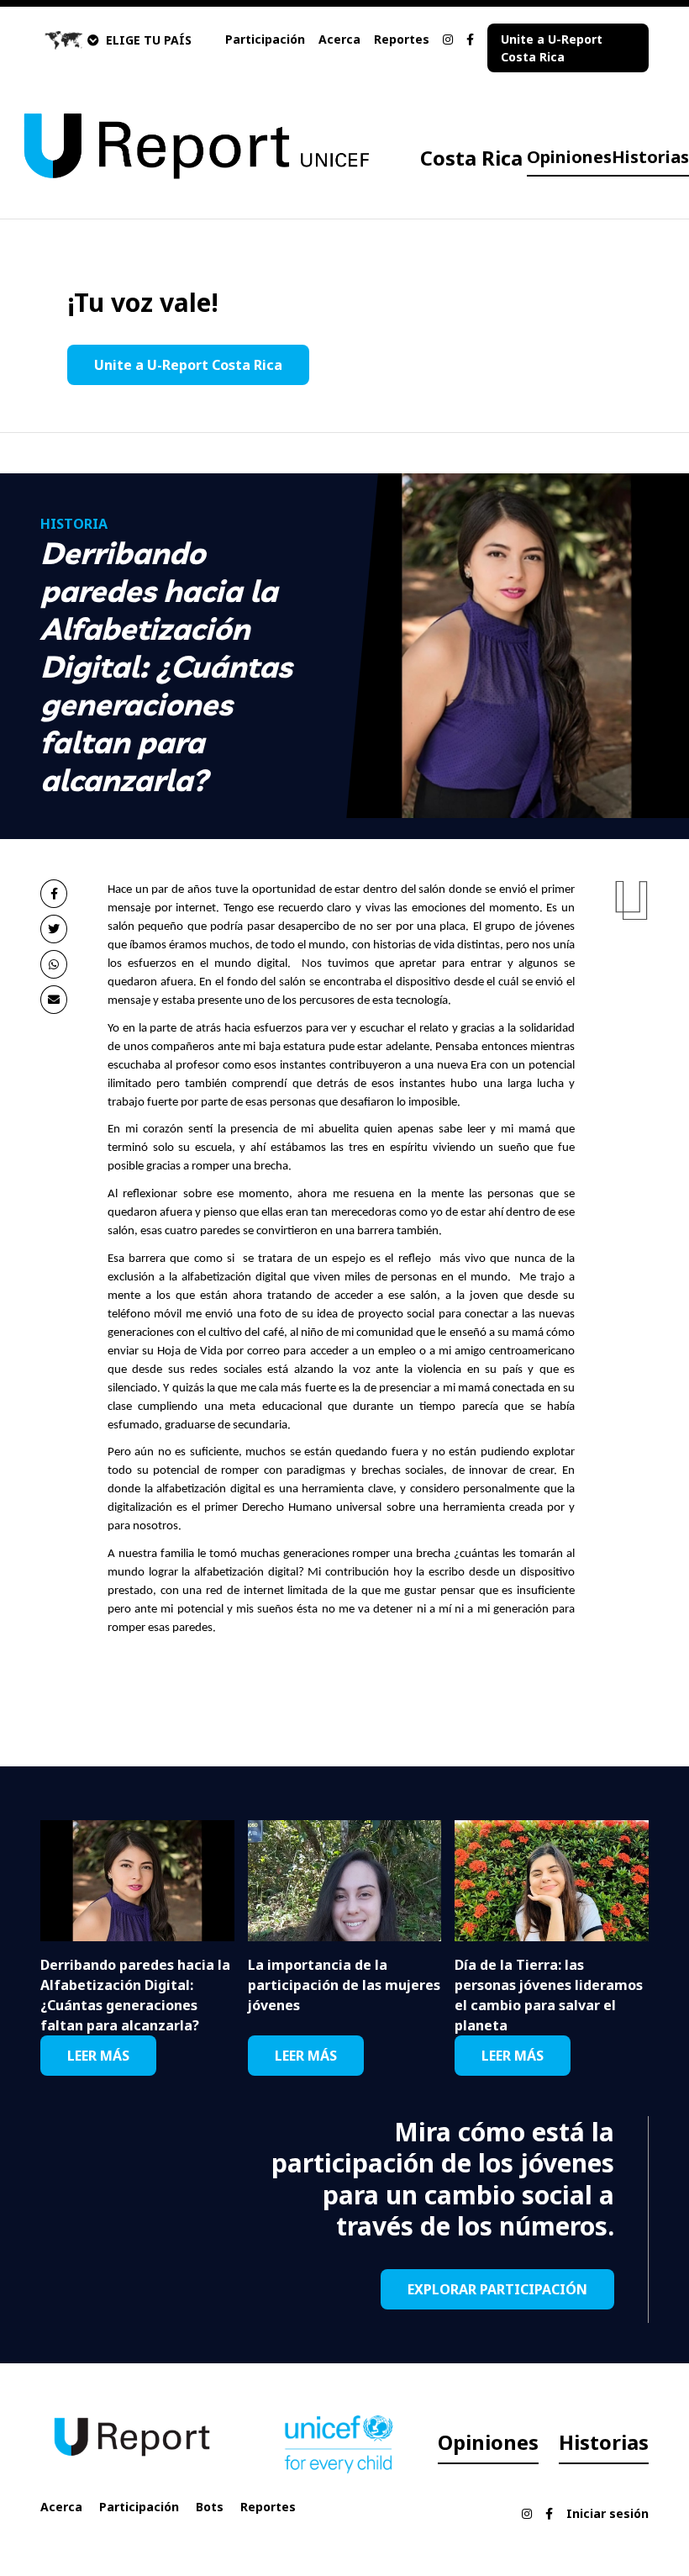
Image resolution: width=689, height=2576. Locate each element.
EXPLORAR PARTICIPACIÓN (497, 2289)
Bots (210, 2507)
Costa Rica (471, 158)
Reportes (402, 39)
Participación (265, 39)
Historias (650, 157)
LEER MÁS (98, 2056)
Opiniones (569, 157)
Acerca (339, 39)
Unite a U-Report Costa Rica (552, 48)
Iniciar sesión (607, 2513)
